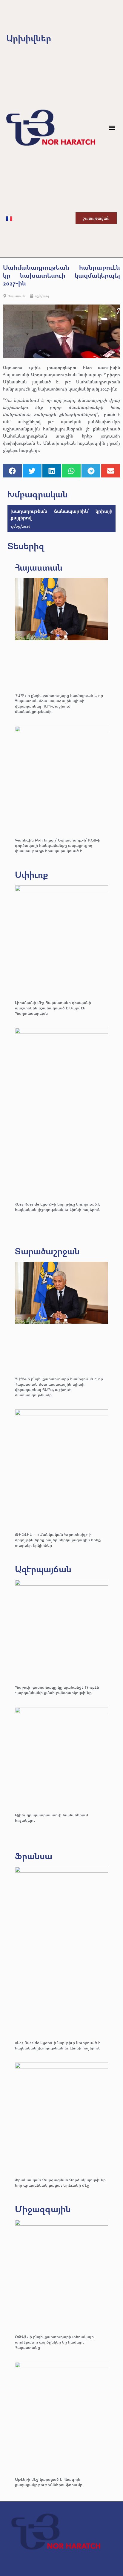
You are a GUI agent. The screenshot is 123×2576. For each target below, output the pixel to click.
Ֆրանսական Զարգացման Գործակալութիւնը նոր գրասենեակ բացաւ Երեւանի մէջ (60, 2182)
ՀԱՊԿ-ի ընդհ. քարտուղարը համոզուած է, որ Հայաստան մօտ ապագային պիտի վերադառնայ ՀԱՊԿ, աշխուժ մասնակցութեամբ (59, 703)
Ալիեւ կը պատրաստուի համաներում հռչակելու (51, 1817)
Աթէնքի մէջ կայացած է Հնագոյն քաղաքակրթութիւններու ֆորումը (49, 2482)
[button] (112, 128)
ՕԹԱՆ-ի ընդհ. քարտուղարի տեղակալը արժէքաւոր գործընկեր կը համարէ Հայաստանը (54, 2342)
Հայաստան (17, 296)
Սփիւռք (31, 874)
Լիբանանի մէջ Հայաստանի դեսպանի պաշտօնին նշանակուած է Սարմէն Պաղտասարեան (53, 1008)
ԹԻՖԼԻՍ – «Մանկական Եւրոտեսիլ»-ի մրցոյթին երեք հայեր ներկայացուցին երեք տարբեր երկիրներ (58, 1540)
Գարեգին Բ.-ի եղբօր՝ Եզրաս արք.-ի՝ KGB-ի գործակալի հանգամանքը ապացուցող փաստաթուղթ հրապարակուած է (58, 845)
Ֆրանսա (34, 1856)
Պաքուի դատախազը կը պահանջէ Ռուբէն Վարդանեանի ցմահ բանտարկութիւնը (57, 1690)
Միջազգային (43, 2209)
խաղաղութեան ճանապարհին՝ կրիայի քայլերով (61, 514)
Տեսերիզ (26, 546)
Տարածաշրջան (47, 1251)
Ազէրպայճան (43, 1569)
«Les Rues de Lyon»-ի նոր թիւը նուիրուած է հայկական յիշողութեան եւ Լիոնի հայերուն (58, 1207)
